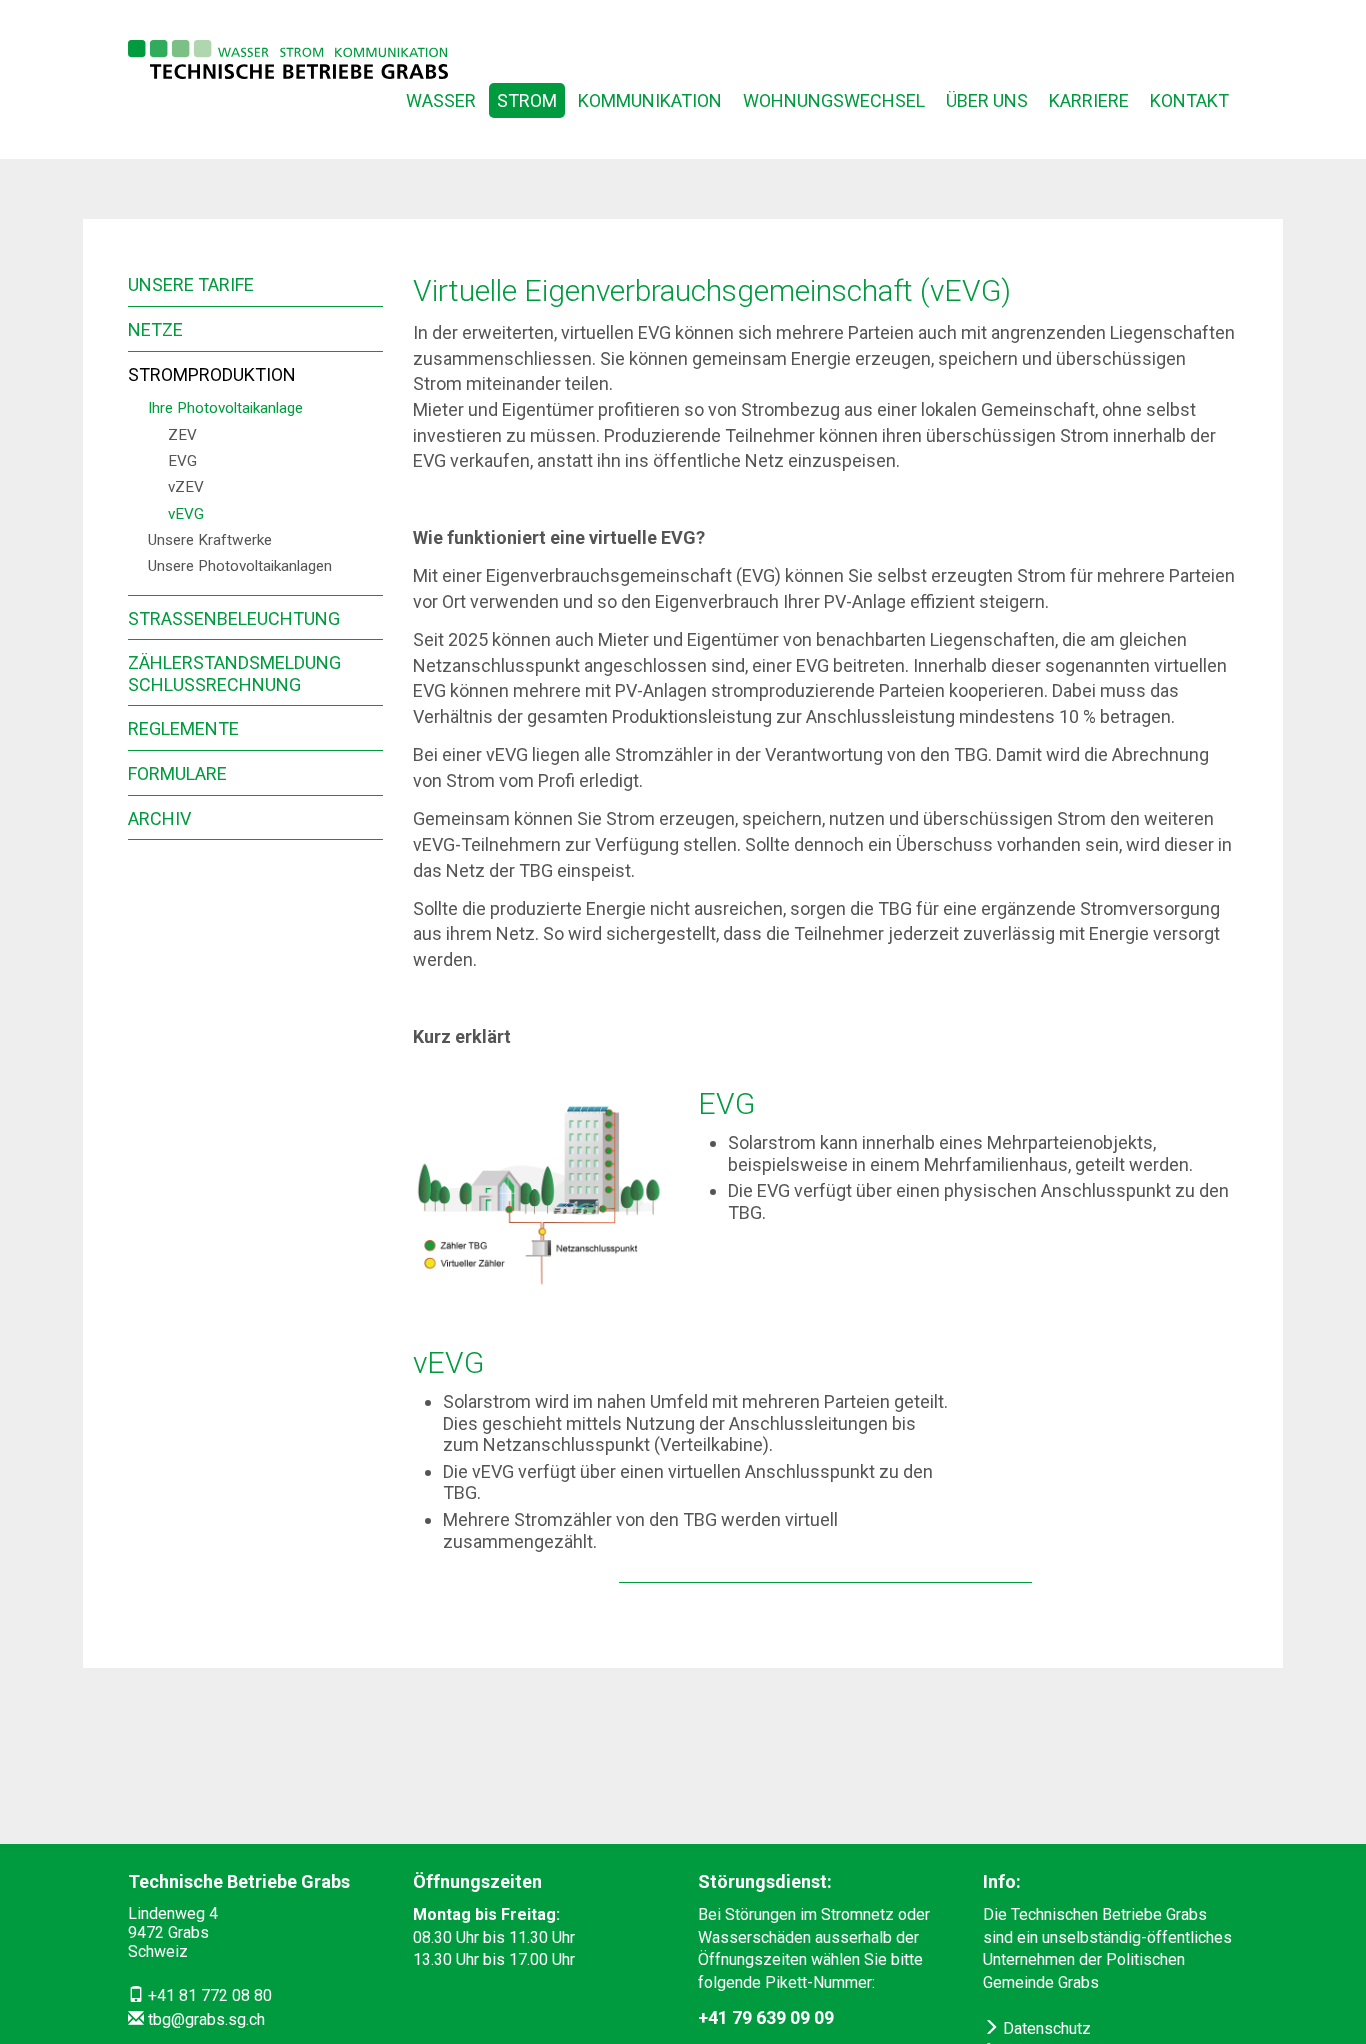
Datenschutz (1045, 2028)
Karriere (1089, 100)
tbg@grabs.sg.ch (206, 2019)
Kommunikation (650, 100)
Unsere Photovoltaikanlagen (240, 566)
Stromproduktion (212, 374)
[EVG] (540, 1201)
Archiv (159, 818)
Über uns (987, 100)
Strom (527, 100)
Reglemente (183, 728)
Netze (155, 329)
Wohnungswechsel (834, 100)
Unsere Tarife (191, 284)
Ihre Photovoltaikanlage (225, 408)
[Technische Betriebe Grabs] (288, 59)
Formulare (177, 773)
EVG (182, 461)
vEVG (186, 514)
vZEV (186, 487)
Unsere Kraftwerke (210, 540)
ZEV (182, 435)
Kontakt (1189, 100)
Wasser (441, 100)
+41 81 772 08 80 (210, 1995)
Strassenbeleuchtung (234, 618)
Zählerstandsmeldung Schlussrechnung (234, 673)
